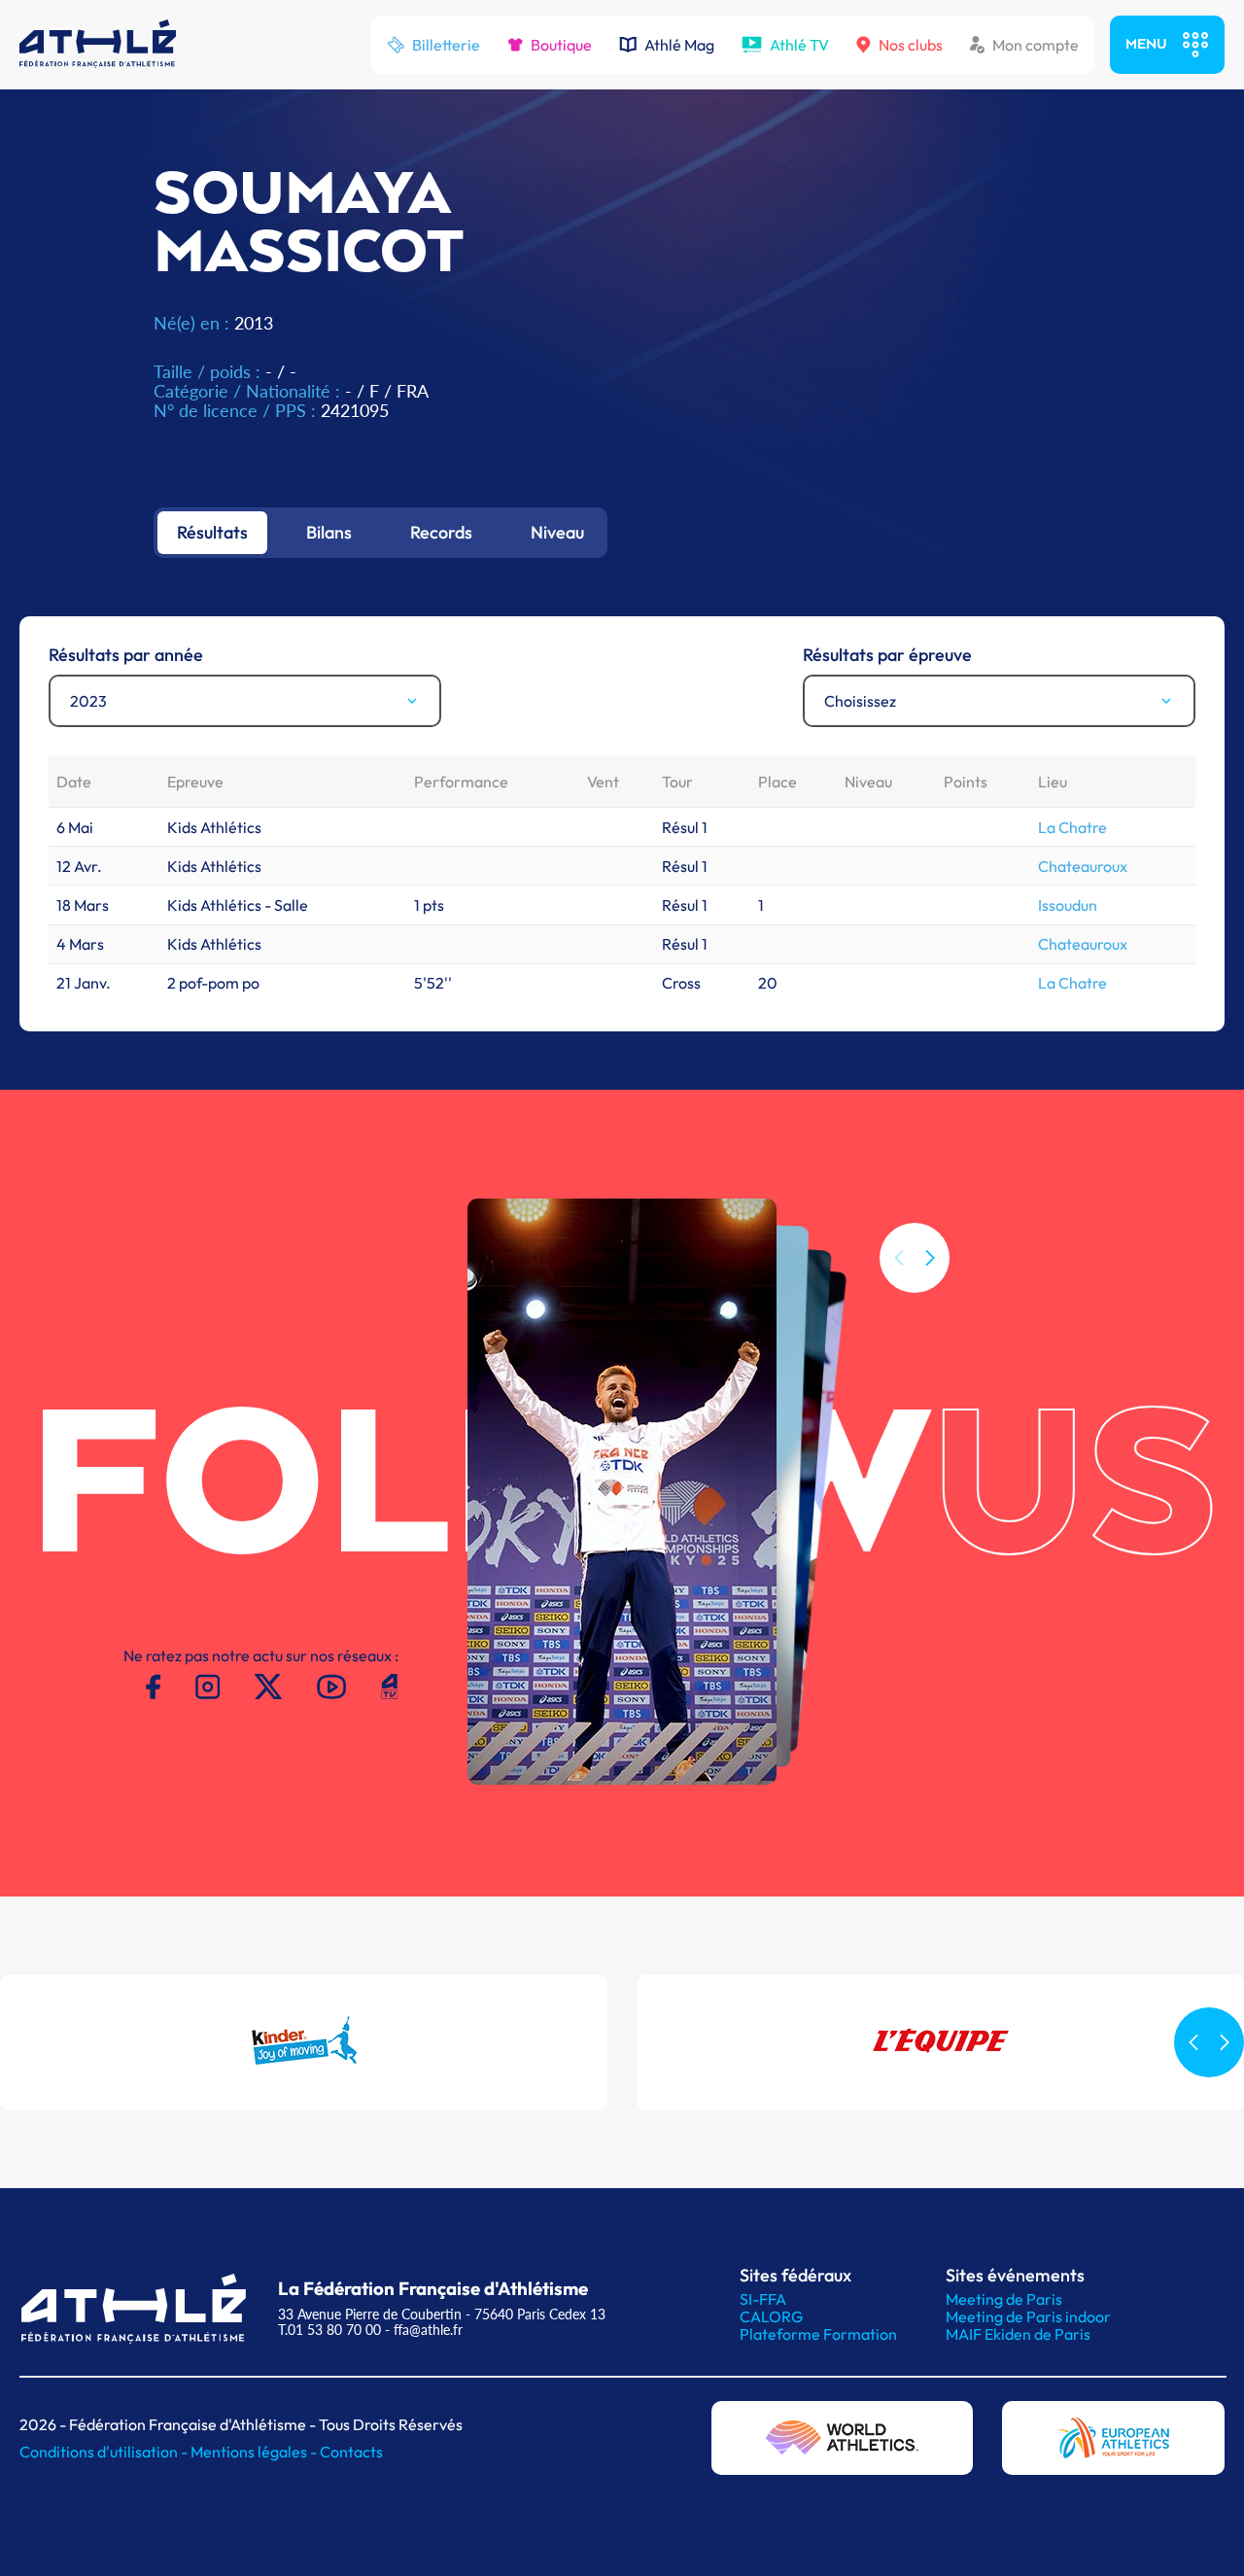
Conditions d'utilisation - (105, 2452)
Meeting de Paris (1004, 2299)
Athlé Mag (679, 45)
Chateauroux (1083, 866)
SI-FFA (763, 2299)
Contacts (351, 2452)
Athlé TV (799, 45)
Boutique (561, 45)
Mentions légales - (255, 2452)
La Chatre (1072, 827)
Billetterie (446, 45)
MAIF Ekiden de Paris (1018, 2334)
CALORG (771, 2316)
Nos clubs (911, 45)
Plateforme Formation (818, 2334)
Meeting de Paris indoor (1028, 2316)
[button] (930, 1258)
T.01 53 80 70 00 (329, 2330)
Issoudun (1068, 905)
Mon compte (1036, 45)
